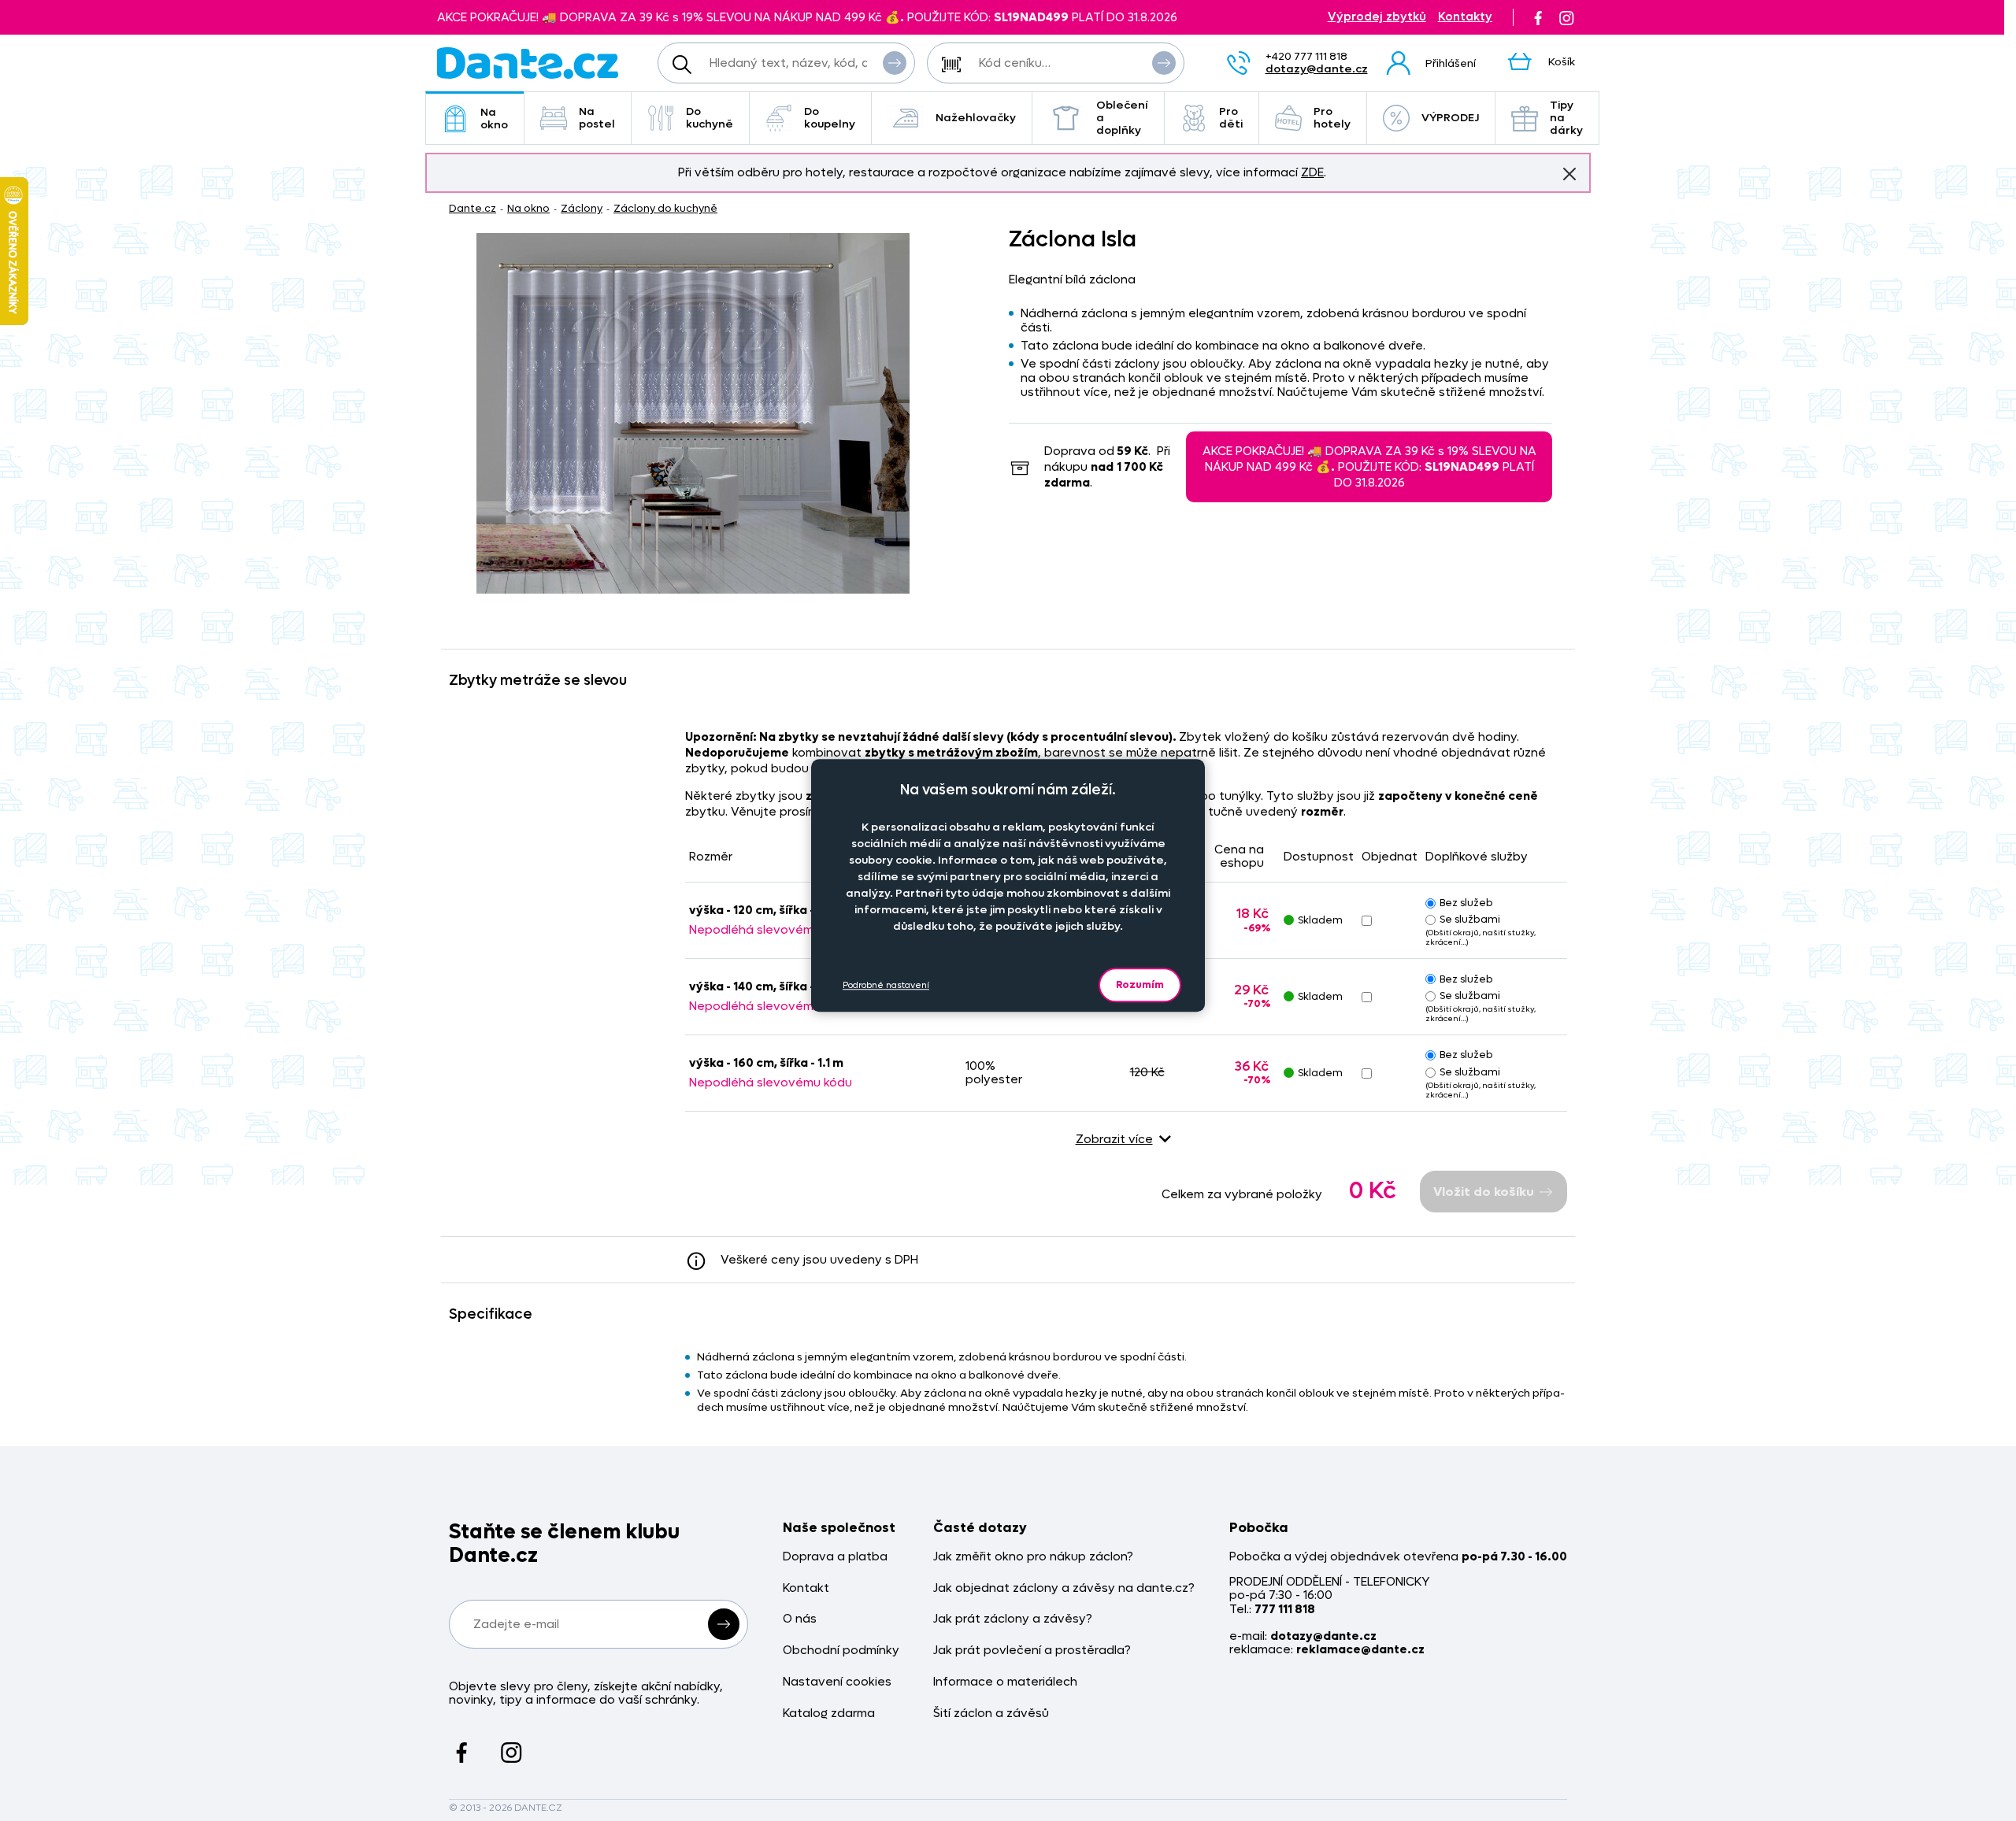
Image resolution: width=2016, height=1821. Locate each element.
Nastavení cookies (837, 1682)
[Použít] (1164, 63)
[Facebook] (1538, 17)
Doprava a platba (835, 1557)
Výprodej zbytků (1377, 17)
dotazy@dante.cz (1317, 69)
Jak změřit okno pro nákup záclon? (1033, 1557)
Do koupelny (830, 118)
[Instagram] (1566, 17)
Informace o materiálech (1005, 1682)
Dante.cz (472, 208)
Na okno (494, 118)
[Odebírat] (724, 1624)
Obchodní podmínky (841, 1651)
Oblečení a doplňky (1122, 118)
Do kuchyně (710, 118)
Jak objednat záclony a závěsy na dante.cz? (1064, 1588)
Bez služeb (1466, 903)
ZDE (1312, 172)
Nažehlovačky (976, 118)
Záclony (582, 208)
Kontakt (806, 1588)
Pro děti (1231, 118)
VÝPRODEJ (1450, 118)
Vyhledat (895, 63)
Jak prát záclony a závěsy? (1013, 1619)
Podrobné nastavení (886, 985)
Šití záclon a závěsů (991, 1714)
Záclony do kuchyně (665, 208)
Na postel (597, 118)
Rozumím (1140, 985)
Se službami (1470, 919)
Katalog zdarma (829, 1714)
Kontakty (1465, 17)
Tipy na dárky (1566, 118)
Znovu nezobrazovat (1569, 174)
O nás (800, 1619)
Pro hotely (1332, 118)
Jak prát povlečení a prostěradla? (1032, 1651)
